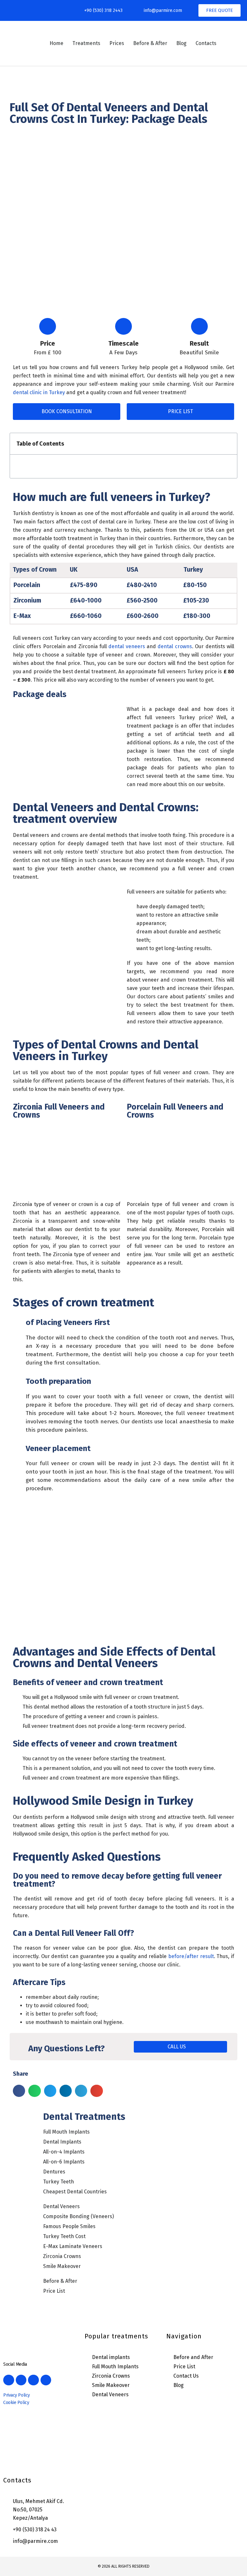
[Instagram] (27, 11)
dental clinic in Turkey (39, 392)
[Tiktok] (54, 11)
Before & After (150, 43)
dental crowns (175, 646)
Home (56, 43)
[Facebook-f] (13, 11)
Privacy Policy (17, 2395)
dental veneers (127, 646)
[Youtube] (40, 11)
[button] (229, 444)
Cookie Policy (16, 2403)
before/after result (191, 1956)
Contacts (206, 43)
